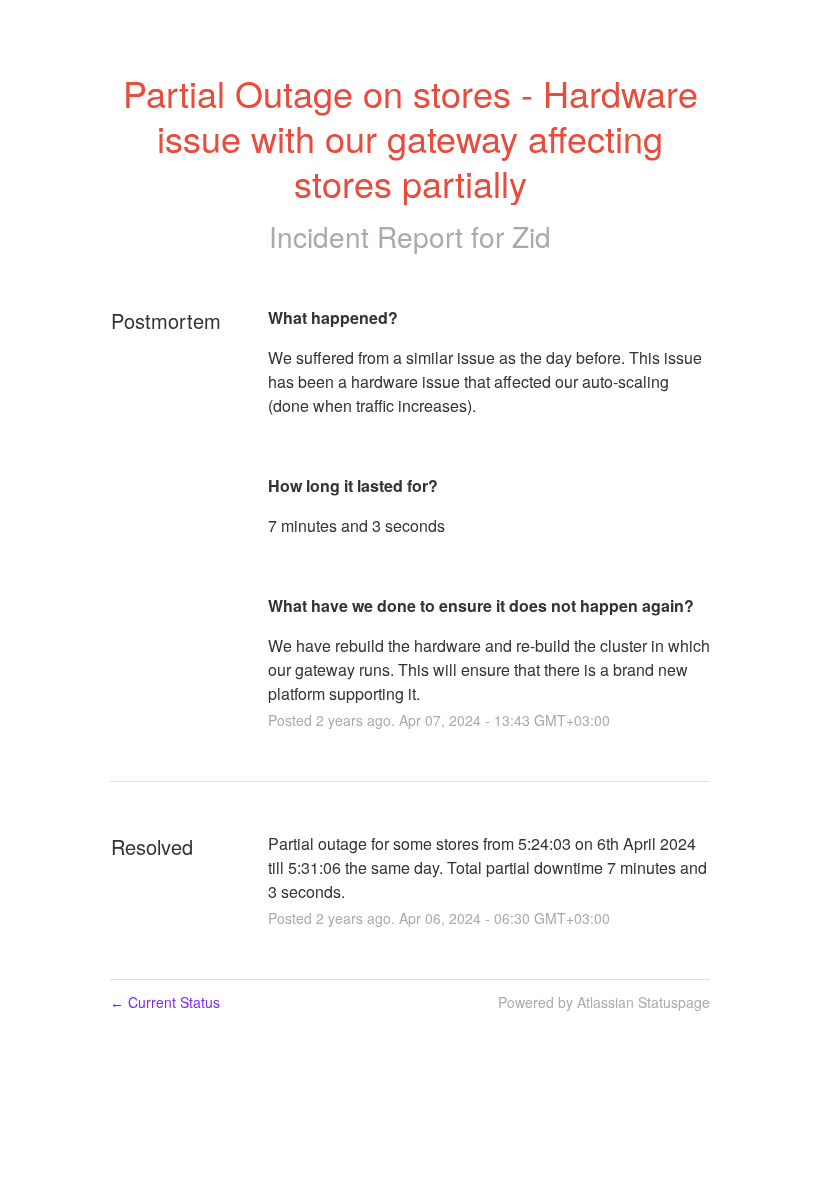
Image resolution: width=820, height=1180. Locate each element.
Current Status (165, 1002)
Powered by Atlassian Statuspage (604, 1002)
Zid (531, 236)
